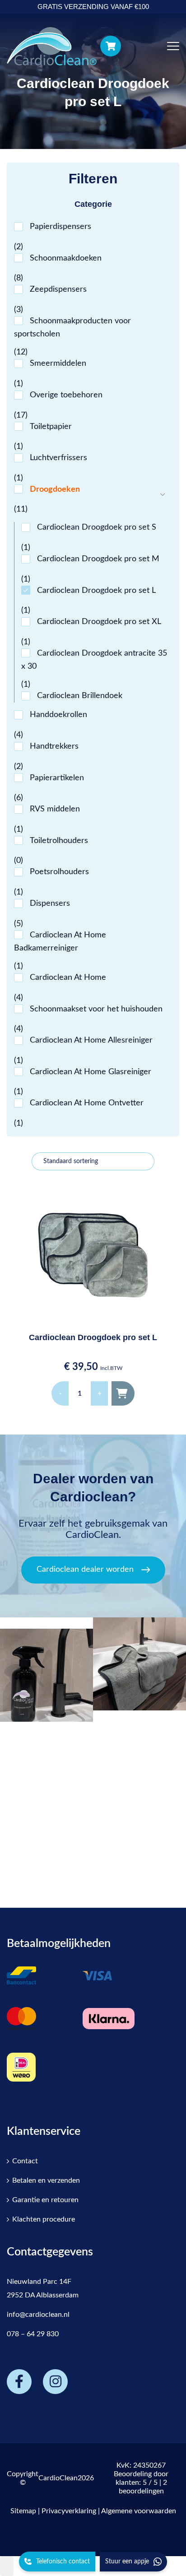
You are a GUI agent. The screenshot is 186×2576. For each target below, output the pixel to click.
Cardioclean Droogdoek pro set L (96, 591)
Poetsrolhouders (59, 872)
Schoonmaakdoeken (66, 258)
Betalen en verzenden (46, 2180)
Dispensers (50, 904)
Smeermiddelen (58, 363)
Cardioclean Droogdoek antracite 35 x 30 (94, 660)
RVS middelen (55, 809)
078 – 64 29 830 (33, 2334)
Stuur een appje (127, 2562)
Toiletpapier (51, 427)
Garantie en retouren (45, 2200)
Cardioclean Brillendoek (80, 696)
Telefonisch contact (63, 2562)
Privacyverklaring (69, 2511)
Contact (25, 2161)
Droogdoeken (55, 489)
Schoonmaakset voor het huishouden (96, 1009)
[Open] (46, 1670)
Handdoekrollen (58, 715)
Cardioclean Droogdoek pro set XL (99, 622)
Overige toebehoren (66, 395)
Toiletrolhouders (59, 841)
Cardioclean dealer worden (85, 1570)
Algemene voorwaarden (139, 2511)
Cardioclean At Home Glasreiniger (91, 1072)
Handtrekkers (54, 746)
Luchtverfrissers (58, 458)
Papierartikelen (57, 778)
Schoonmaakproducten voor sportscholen (72, 328)
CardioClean (58, 2478)
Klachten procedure (44, 2219)
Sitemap (23, 2511)
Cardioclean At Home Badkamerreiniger (60, 942)
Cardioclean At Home (68, 978)
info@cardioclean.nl (38, 2315)
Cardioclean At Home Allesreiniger (91, 1040)
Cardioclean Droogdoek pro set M (98, 559)
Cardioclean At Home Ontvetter (87, 1103)
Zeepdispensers (58, 289)
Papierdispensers (60, 227)
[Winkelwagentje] (111, 46)
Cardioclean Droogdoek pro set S (97, 527)
